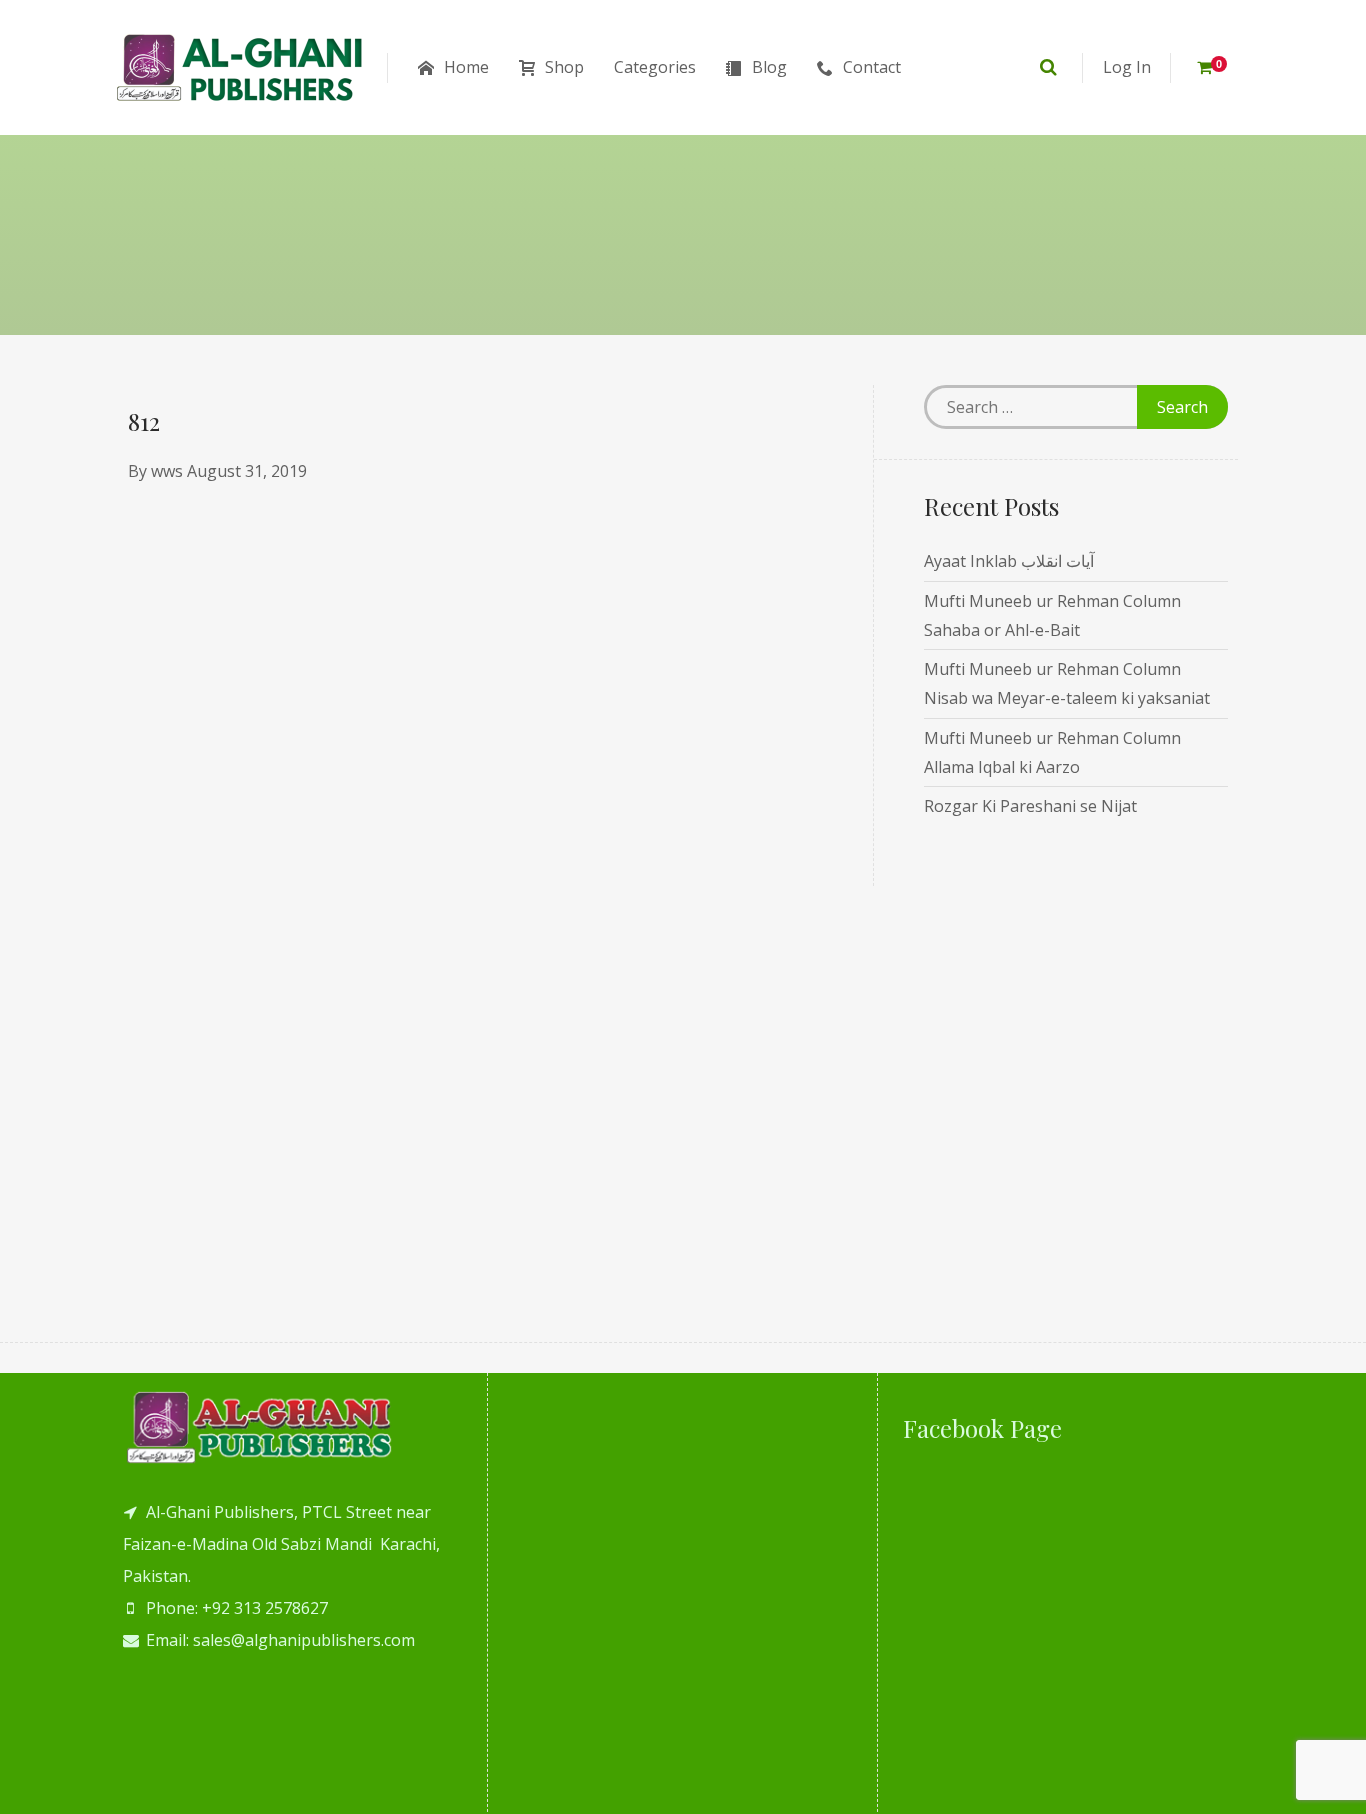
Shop (564, 67)
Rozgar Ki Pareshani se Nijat (1030, 806)
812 (144, 421)
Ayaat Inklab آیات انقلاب (1009, 561)
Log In (1127, 67)
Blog (769, 67)
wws (167, 471)
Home (466, 67)
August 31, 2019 (247, 471)
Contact (872, 67)
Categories (655, 67)
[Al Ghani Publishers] (240, 67)
